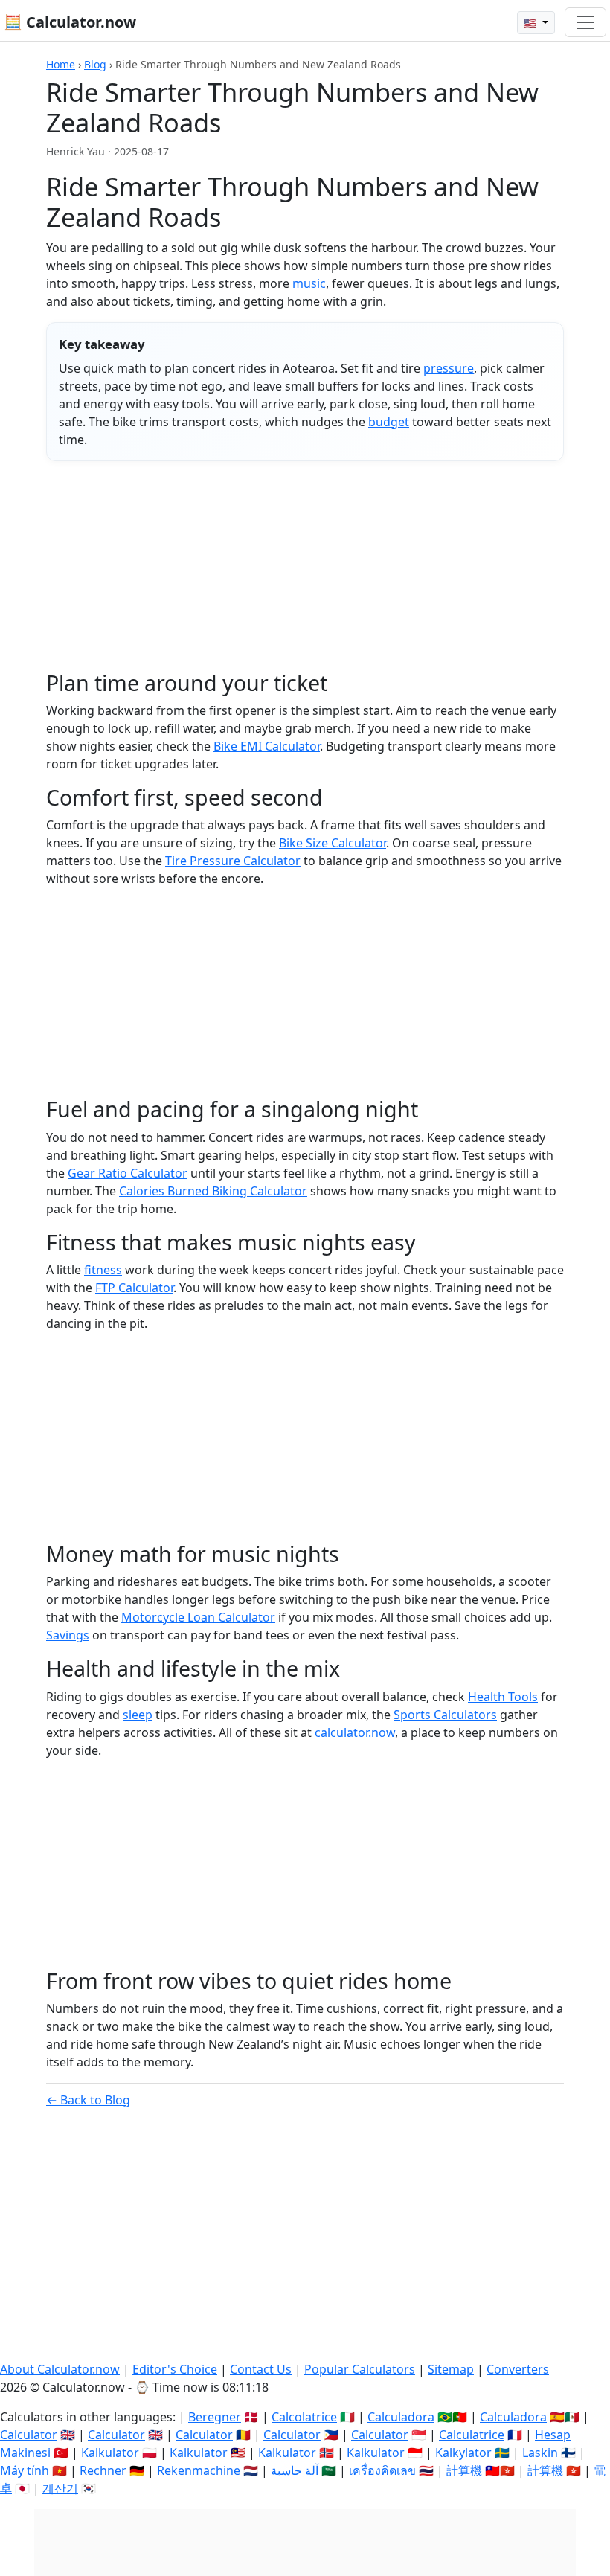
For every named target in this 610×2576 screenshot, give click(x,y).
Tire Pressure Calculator (233, 861)
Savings (68, 1635)
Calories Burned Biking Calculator (213, 1191)
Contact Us (261, 2369)
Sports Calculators (445, 1715)
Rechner (103, 2470)
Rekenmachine (199, 2470)
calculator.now (355, 1732)
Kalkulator (110, 2453)
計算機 (464, 2470)
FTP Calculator (134, 1288)
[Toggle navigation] (585, 22)
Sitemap (451, 2369)
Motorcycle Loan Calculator (198, 1617)
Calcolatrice (304, 2417)
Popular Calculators (360, 2369)
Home (61, 64)
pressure (449, 368)
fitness (103, 1270)
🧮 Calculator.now (70, 22)
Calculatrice (472, 2435)
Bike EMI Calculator (267, 746)
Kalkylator (463, 2453)
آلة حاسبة (295, 2470)
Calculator (29, 2435)
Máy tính (25, 2470)
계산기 (60, 2488)
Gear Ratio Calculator (128, 1173)
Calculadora (401, 2417)
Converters (518, 2369)
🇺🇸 (532, 23)
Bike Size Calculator (333, 843)
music (309, 283)
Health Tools (503, 1697)
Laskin (540, 2453)
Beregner (215, 2417)
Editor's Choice (175, 2369)
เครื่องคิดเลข (382, 2470)
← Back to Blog (88, 2100)
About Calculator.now (60, 2369)
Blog (95, 64)
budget (389, 422)
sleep (138, 1715)
